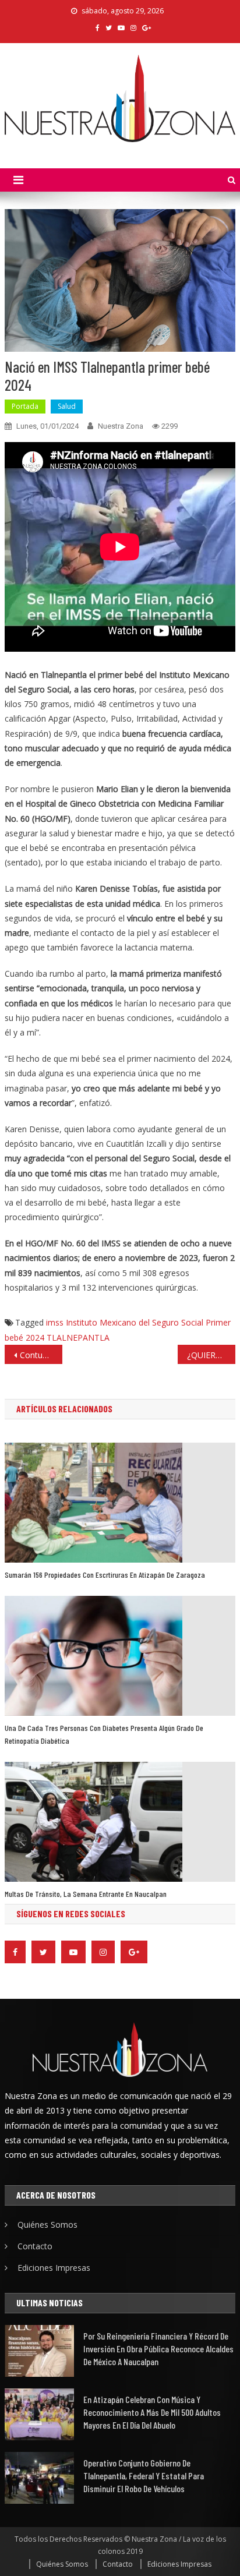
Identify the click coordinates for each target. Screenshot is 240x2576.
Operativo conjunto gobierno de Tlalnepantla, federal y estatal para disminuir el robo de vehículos (144, 2476)
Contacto (35, 2246)
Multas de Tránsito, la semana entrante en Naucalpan (86, 1894)
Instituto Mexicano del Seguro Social (135, 1322)
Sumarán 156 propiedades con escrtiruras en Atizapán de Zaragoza (105, 1575)
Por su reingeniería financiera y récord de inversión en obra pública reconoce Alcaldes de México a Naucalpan (158, 2349)
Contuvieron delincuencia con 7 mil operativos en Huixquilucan (41, 1355)
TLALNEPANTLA (78, 1338)
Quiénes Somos (47, 2225)
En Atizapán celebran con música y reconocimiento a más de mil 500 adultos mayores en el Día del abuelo (152, 2412)
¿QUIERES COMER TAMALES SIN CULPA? (211, 1355)
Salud (67, 406)
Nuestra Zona (121, 426)
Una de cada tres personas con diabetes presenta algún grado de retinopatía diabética (104, 1734)
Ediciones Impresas (54, 2268)
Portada (25, 406)
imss (55, 1322)
